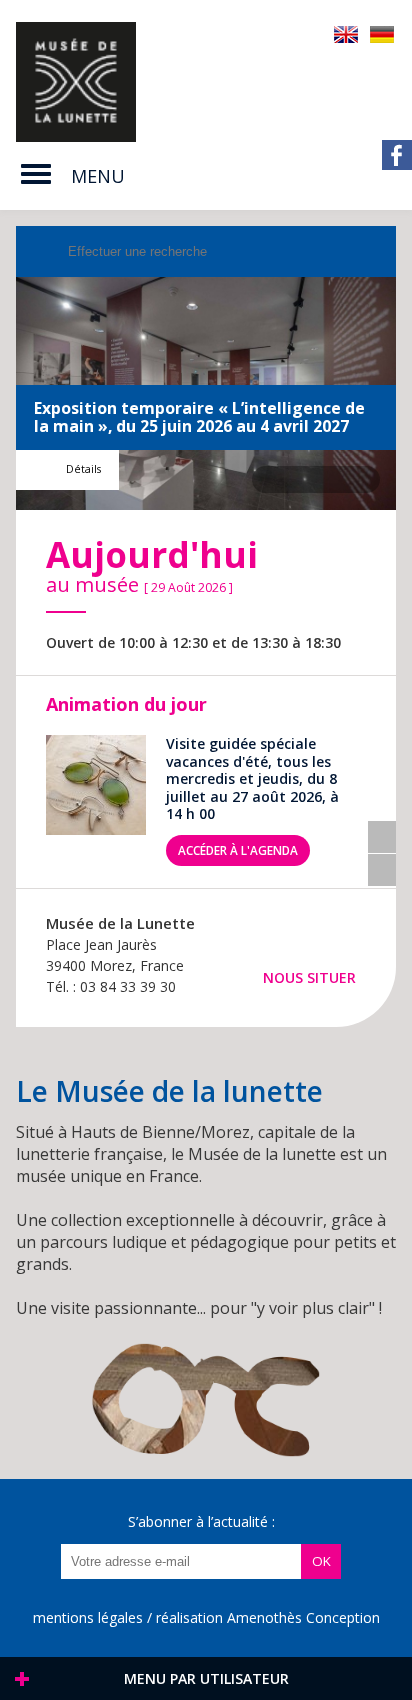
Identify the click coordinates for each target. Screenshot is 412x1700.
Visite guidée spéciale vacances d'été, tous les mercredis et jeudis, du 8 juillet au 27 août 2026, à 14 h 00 (252, 779)
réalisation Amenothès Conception (268, 1617)
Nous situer (309, 977)
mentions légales (88, 1617)
